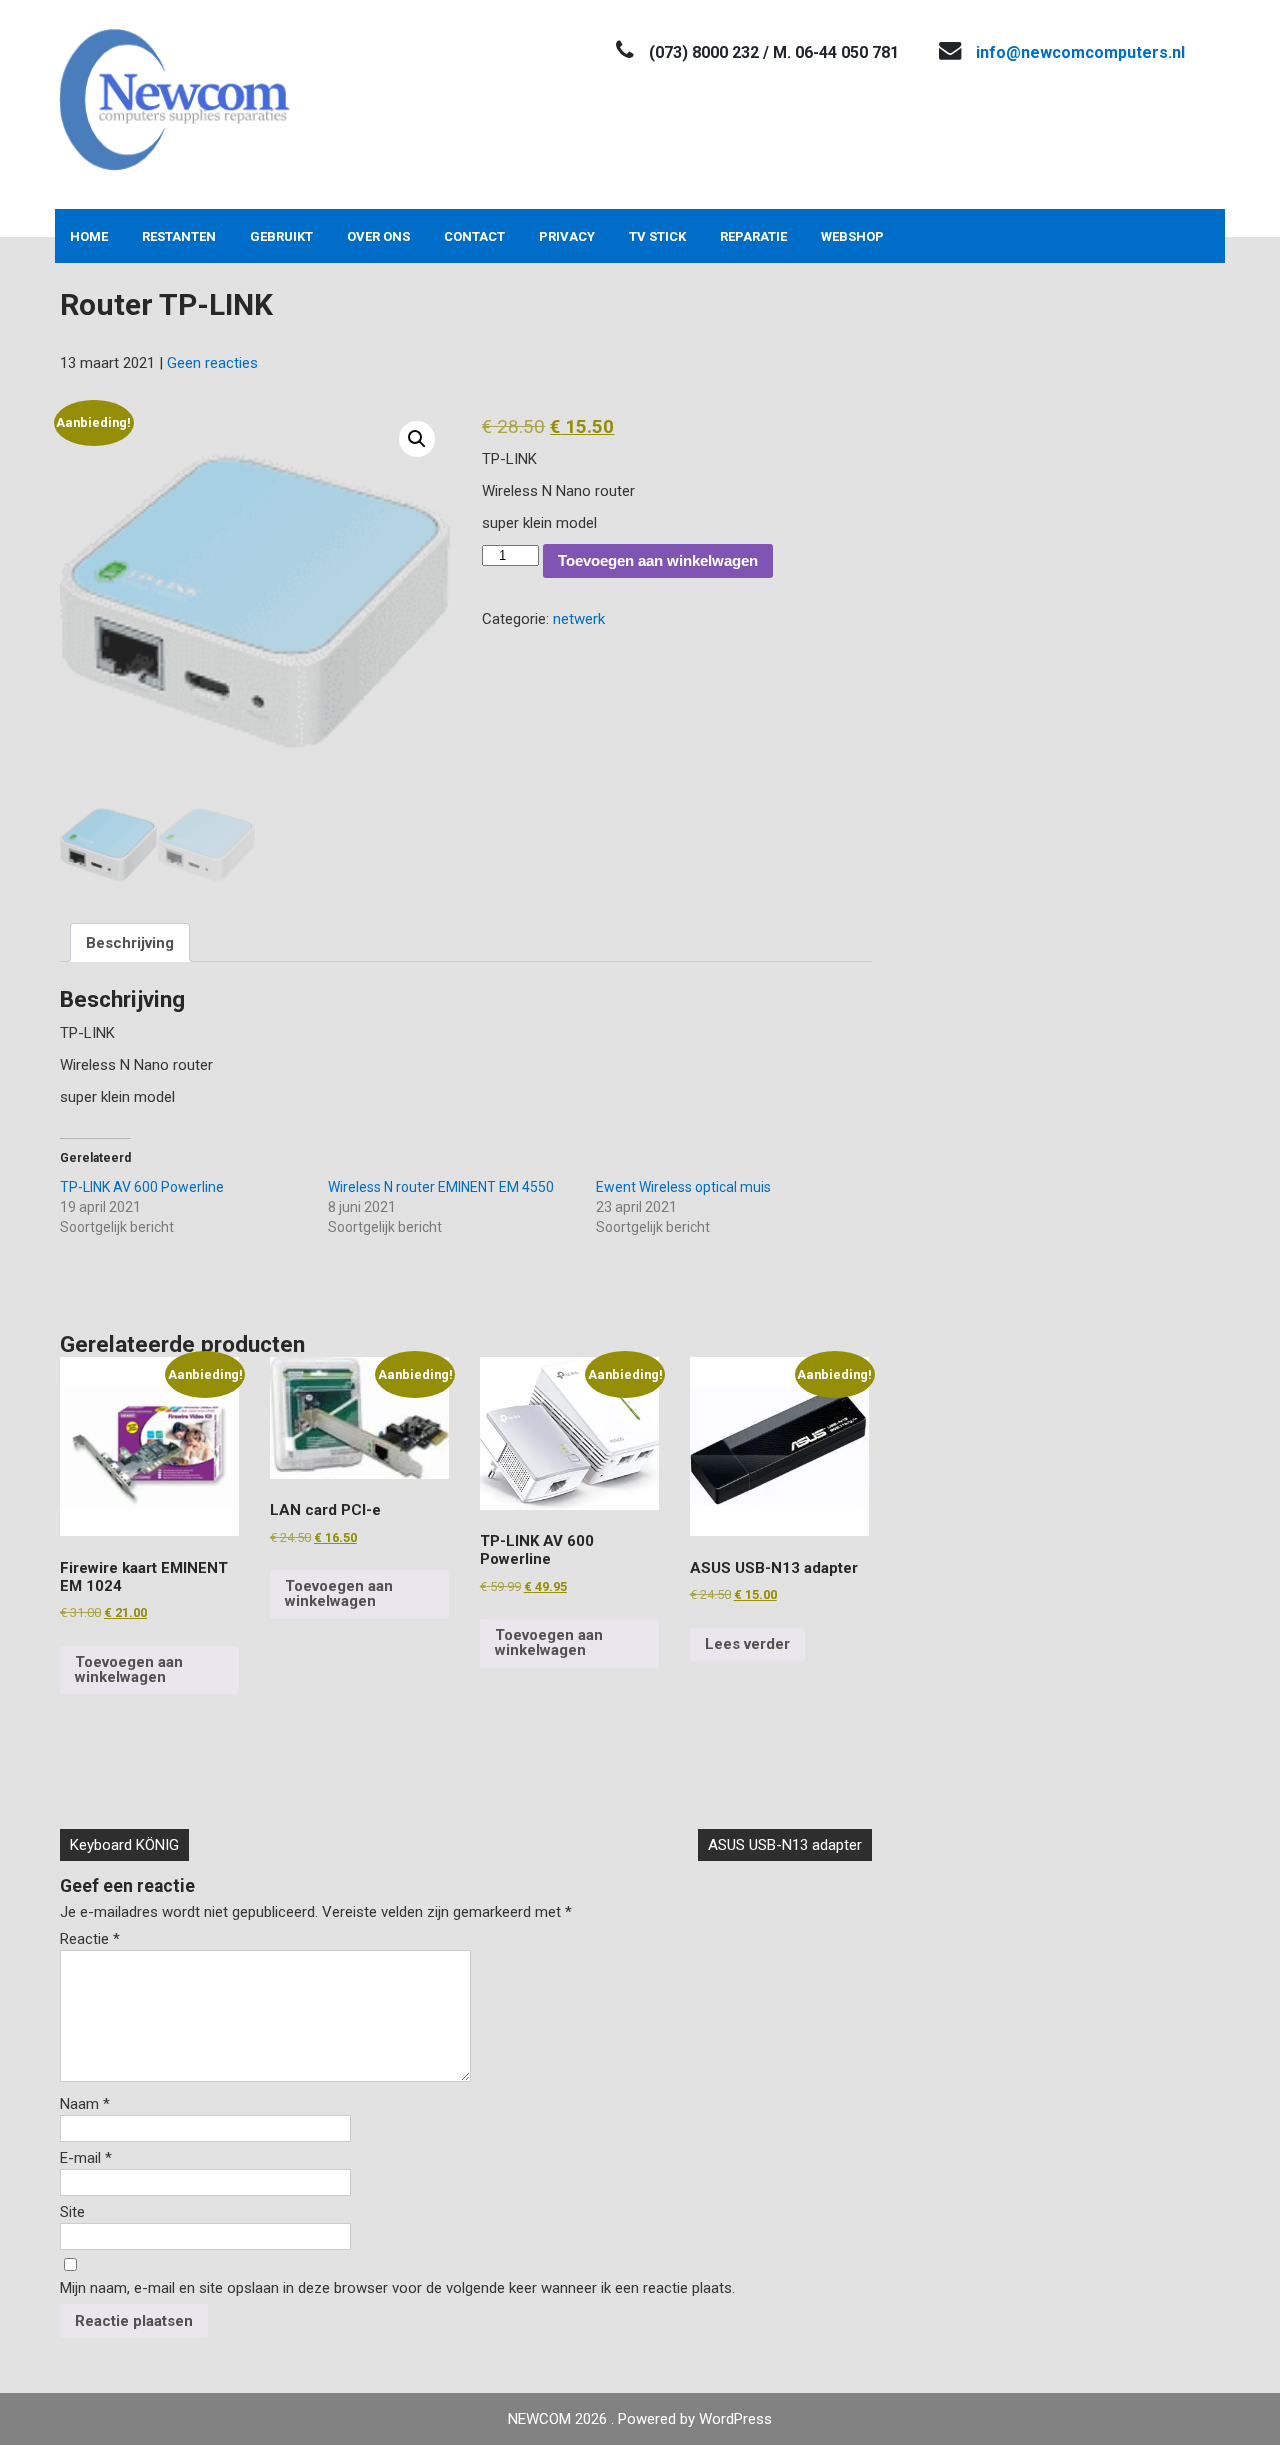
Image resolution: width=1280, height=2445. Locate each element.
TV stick (657, 236)
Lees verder (747, 1644)
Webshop (852, 236)
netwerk (579, 619)
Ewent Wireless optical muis (683, 1187)
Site (72, 2212)
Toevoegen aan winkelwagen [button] (129, 1669)
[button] (417, 439)
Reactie (90, 1939)
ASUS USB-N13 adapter (785, 1845)
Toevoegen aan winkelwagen (658, 560)
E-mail (86, 2158)
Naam (85, 2104)
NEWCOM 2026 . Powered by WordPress (640, 2419)
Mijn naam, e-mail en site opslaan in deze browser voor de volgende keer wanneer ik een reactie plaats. (397, 2288)
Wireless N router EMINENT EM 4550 (441, 1187)
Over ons (378, 236)
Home (89, 236)
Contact (474, 236)
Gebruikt (281, 236)
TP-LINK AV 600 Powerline (142, 1187)
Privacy (567, 236)
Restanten (179, 236)
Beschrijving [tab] (130, 943)
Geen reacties (212, 363)
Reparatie (753, 236)
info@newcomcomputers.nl (1080, 52)
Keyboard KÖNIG (124, 1845)
